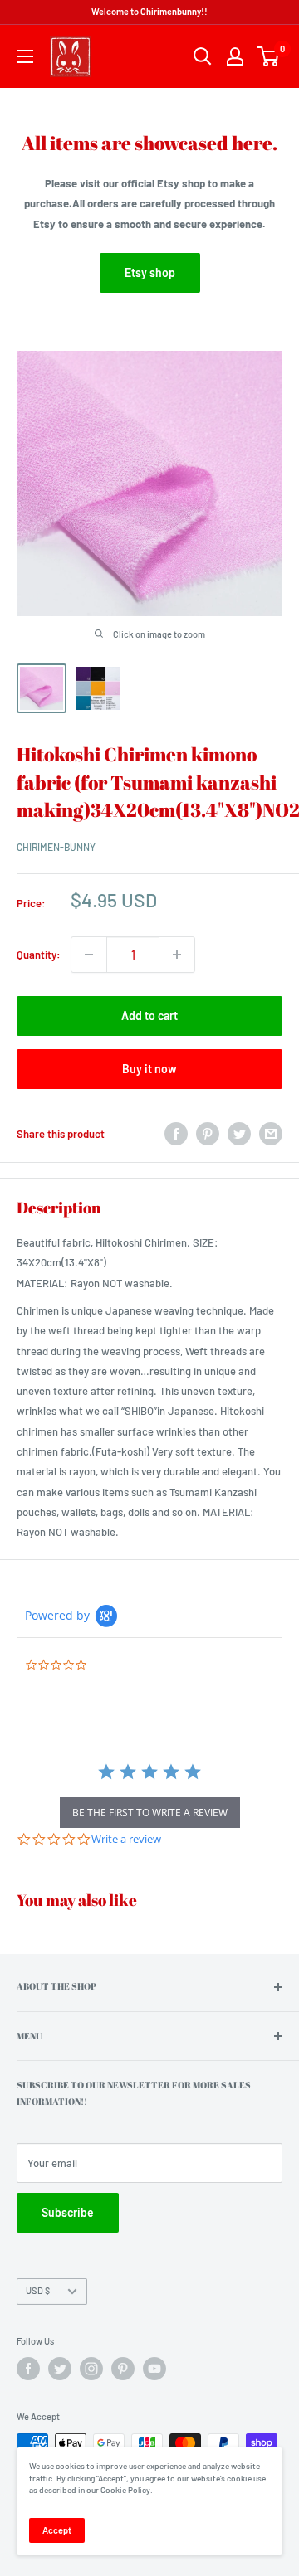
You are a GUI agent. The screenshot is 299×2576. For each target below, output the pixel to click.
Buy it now (149, 1069)
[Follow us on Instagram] (91, 2369)
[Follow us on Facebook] (28, 2369)
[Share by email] (271, 1134)
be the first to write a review (150, 1813)
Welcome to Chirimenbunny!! (149, 11)
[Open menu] (25, 56)
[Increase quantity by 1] (177, 955)
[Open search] (203, 56)
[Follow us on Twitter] (60, 2369)
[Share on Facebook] (176, 1134)
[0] (269, 56)
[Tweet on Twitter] (239, 1134)
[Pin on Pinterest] (208, 1134)
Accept (57, 2530)
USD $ (38, 2290)
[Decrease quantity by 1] (89, 955)
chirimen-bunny (56, 847)
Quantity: (39, 955)
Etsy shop (150, 272)
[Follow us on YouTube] (154, 2369)
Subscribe (68, 2212)
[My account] (235, 56)
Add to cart (149, 1016)
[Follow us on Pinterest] (123, 2369)
